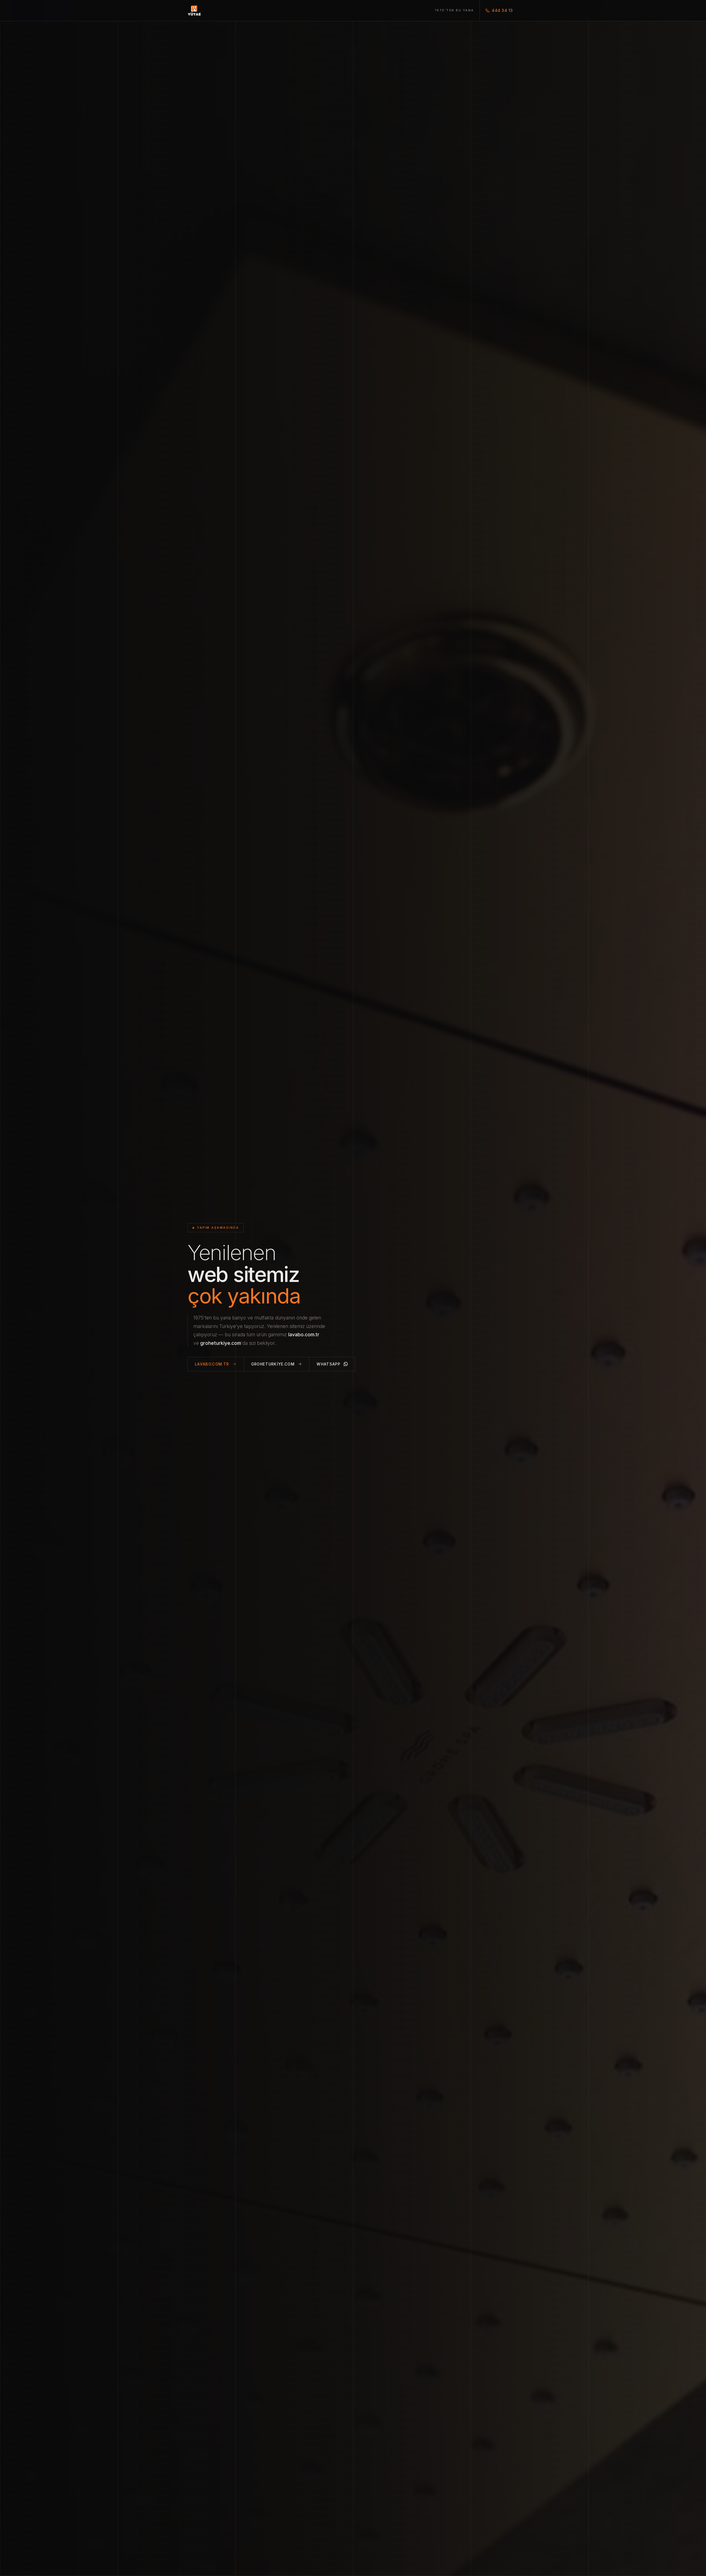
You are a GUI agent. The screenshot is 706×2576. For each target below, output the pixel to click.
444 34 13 (502, 10)
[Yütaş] (194, 10)
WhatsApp (328, 1364)
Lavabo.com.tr (212, 1364)
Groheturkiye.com (273, 1364)
